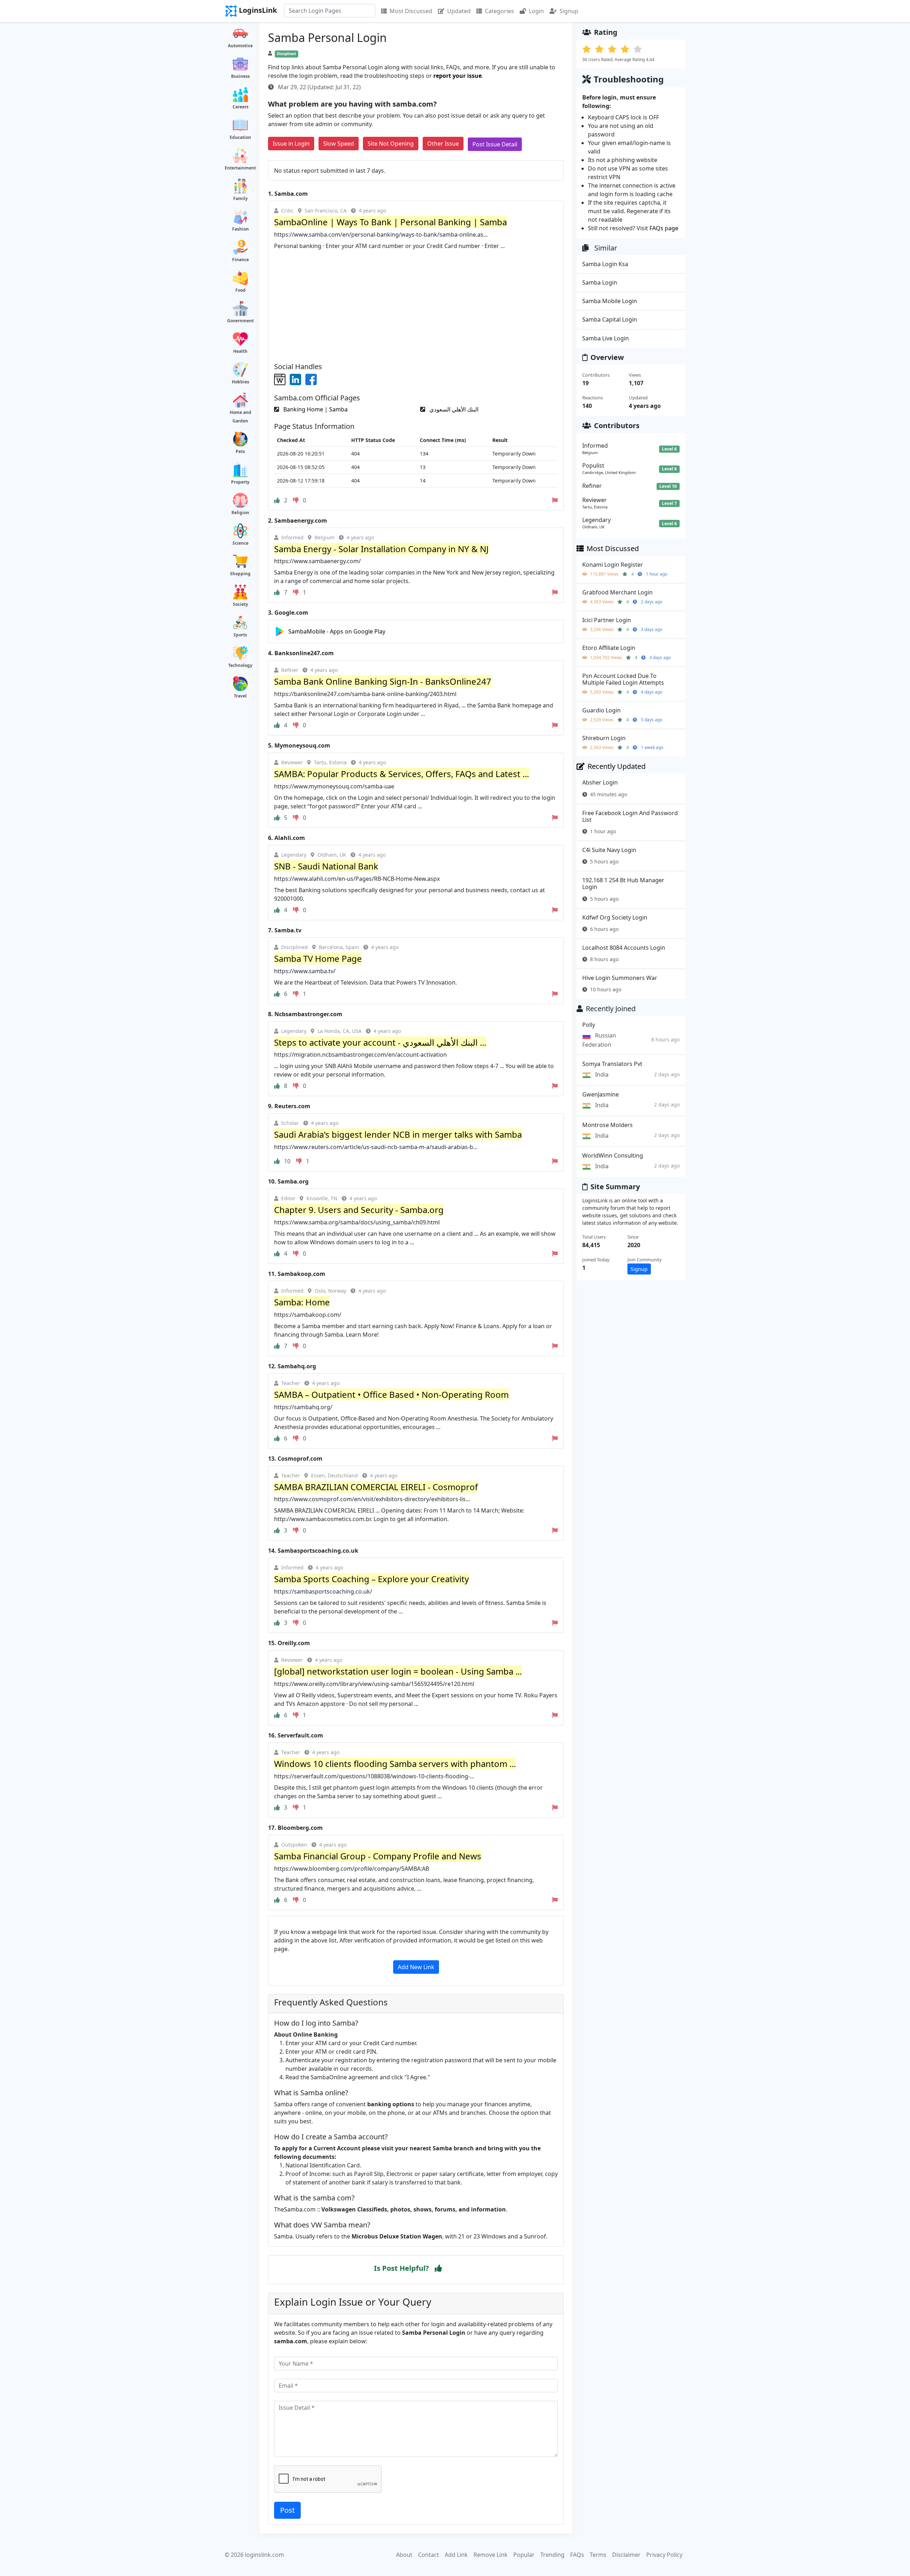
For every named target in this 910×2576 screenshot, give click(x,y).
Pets (240, 451)
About (404, 2555)
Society (240, 604)
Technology (240, 665)
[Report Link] (555, 500)
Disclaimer (626, 2555)
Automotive (240, 46)
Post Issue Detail (495, 144)
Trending (552, 2555)
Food (240, 290)
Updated (459, 11)
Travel (240, 696)
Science (240, 543)
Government (240, 321)
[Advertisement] (416, 303)
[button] (438, 2268)
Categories (499, 11)
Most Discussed (411, 11)
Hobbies (240, 382)
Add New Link (416, 1967)
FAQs (577, 2555)
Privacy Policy (664, 2555)
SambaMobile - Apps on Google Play (337, 631)
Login (536, 11)
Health (240, 351)
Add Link (456, 2555)
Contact (429, 2555)
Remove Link (491, 2555)
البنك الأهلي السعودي (453, 409)
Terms (598, 2555)
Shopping (240, 574)
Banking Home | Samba (315, 409)
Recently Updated (617, 766)
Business (240, 76)
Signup (569, 11)
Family (240, 198)
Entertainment (240, 168)
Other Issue (443, 144)
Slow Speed (339, 144)
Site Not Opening (391, 144)
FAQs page (664, 228)
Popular (524, 2555)
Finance (240, 260)
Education (240, 137)
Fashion (240, 229)
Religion (240, 513)
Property (240, 482)
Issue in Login (291, 144)
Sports (240, 635)
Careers (240, 107)
